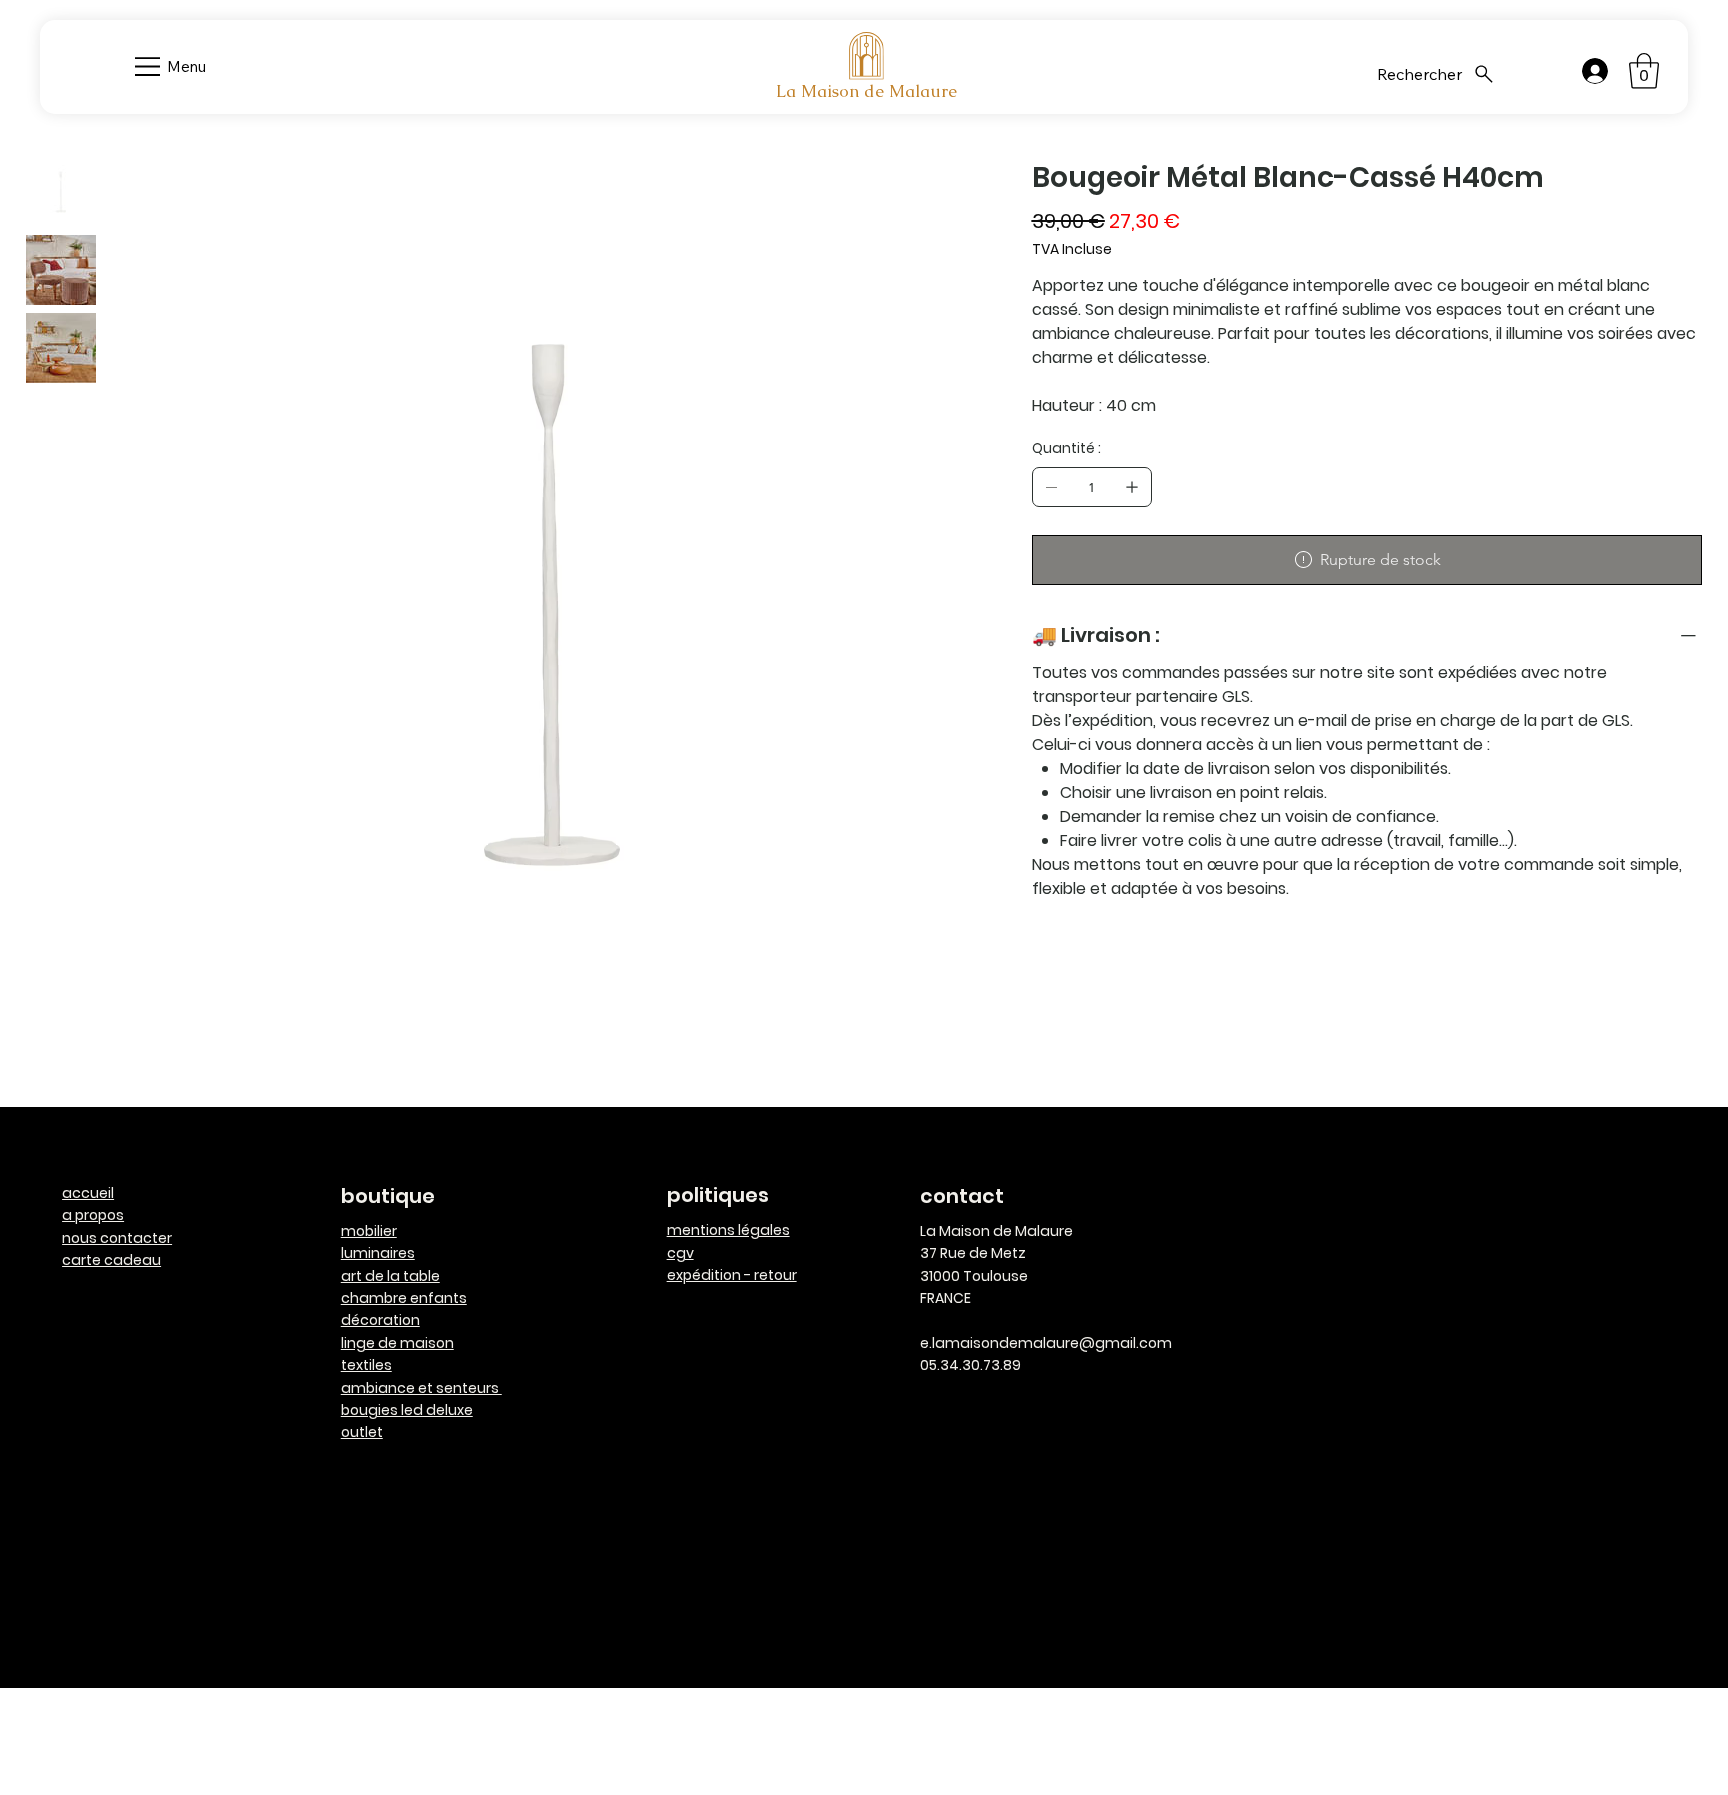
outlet (362, 1432)
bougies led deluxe (407, 1410)
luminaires (378, 1253)
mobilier (369, 1231)
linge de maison (397, 1343)
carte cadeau (111, 1260)
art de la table (390, 1276)
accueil (88, 1193)
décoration (380, 1320)
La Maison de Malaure (866, 91)
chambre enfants (404, 1298)
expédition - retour (732, 1275)
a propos (93, 1215)
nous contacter (117, 1238)
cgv (680, 1253)
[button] (1644, 71)
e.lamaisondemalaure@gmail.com (1046, 1343)
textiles (366, 1365)
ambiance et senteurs (421, 1388)
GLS (1236, 696)
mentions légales (728, 1230)
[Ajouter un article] (1132, 487)
